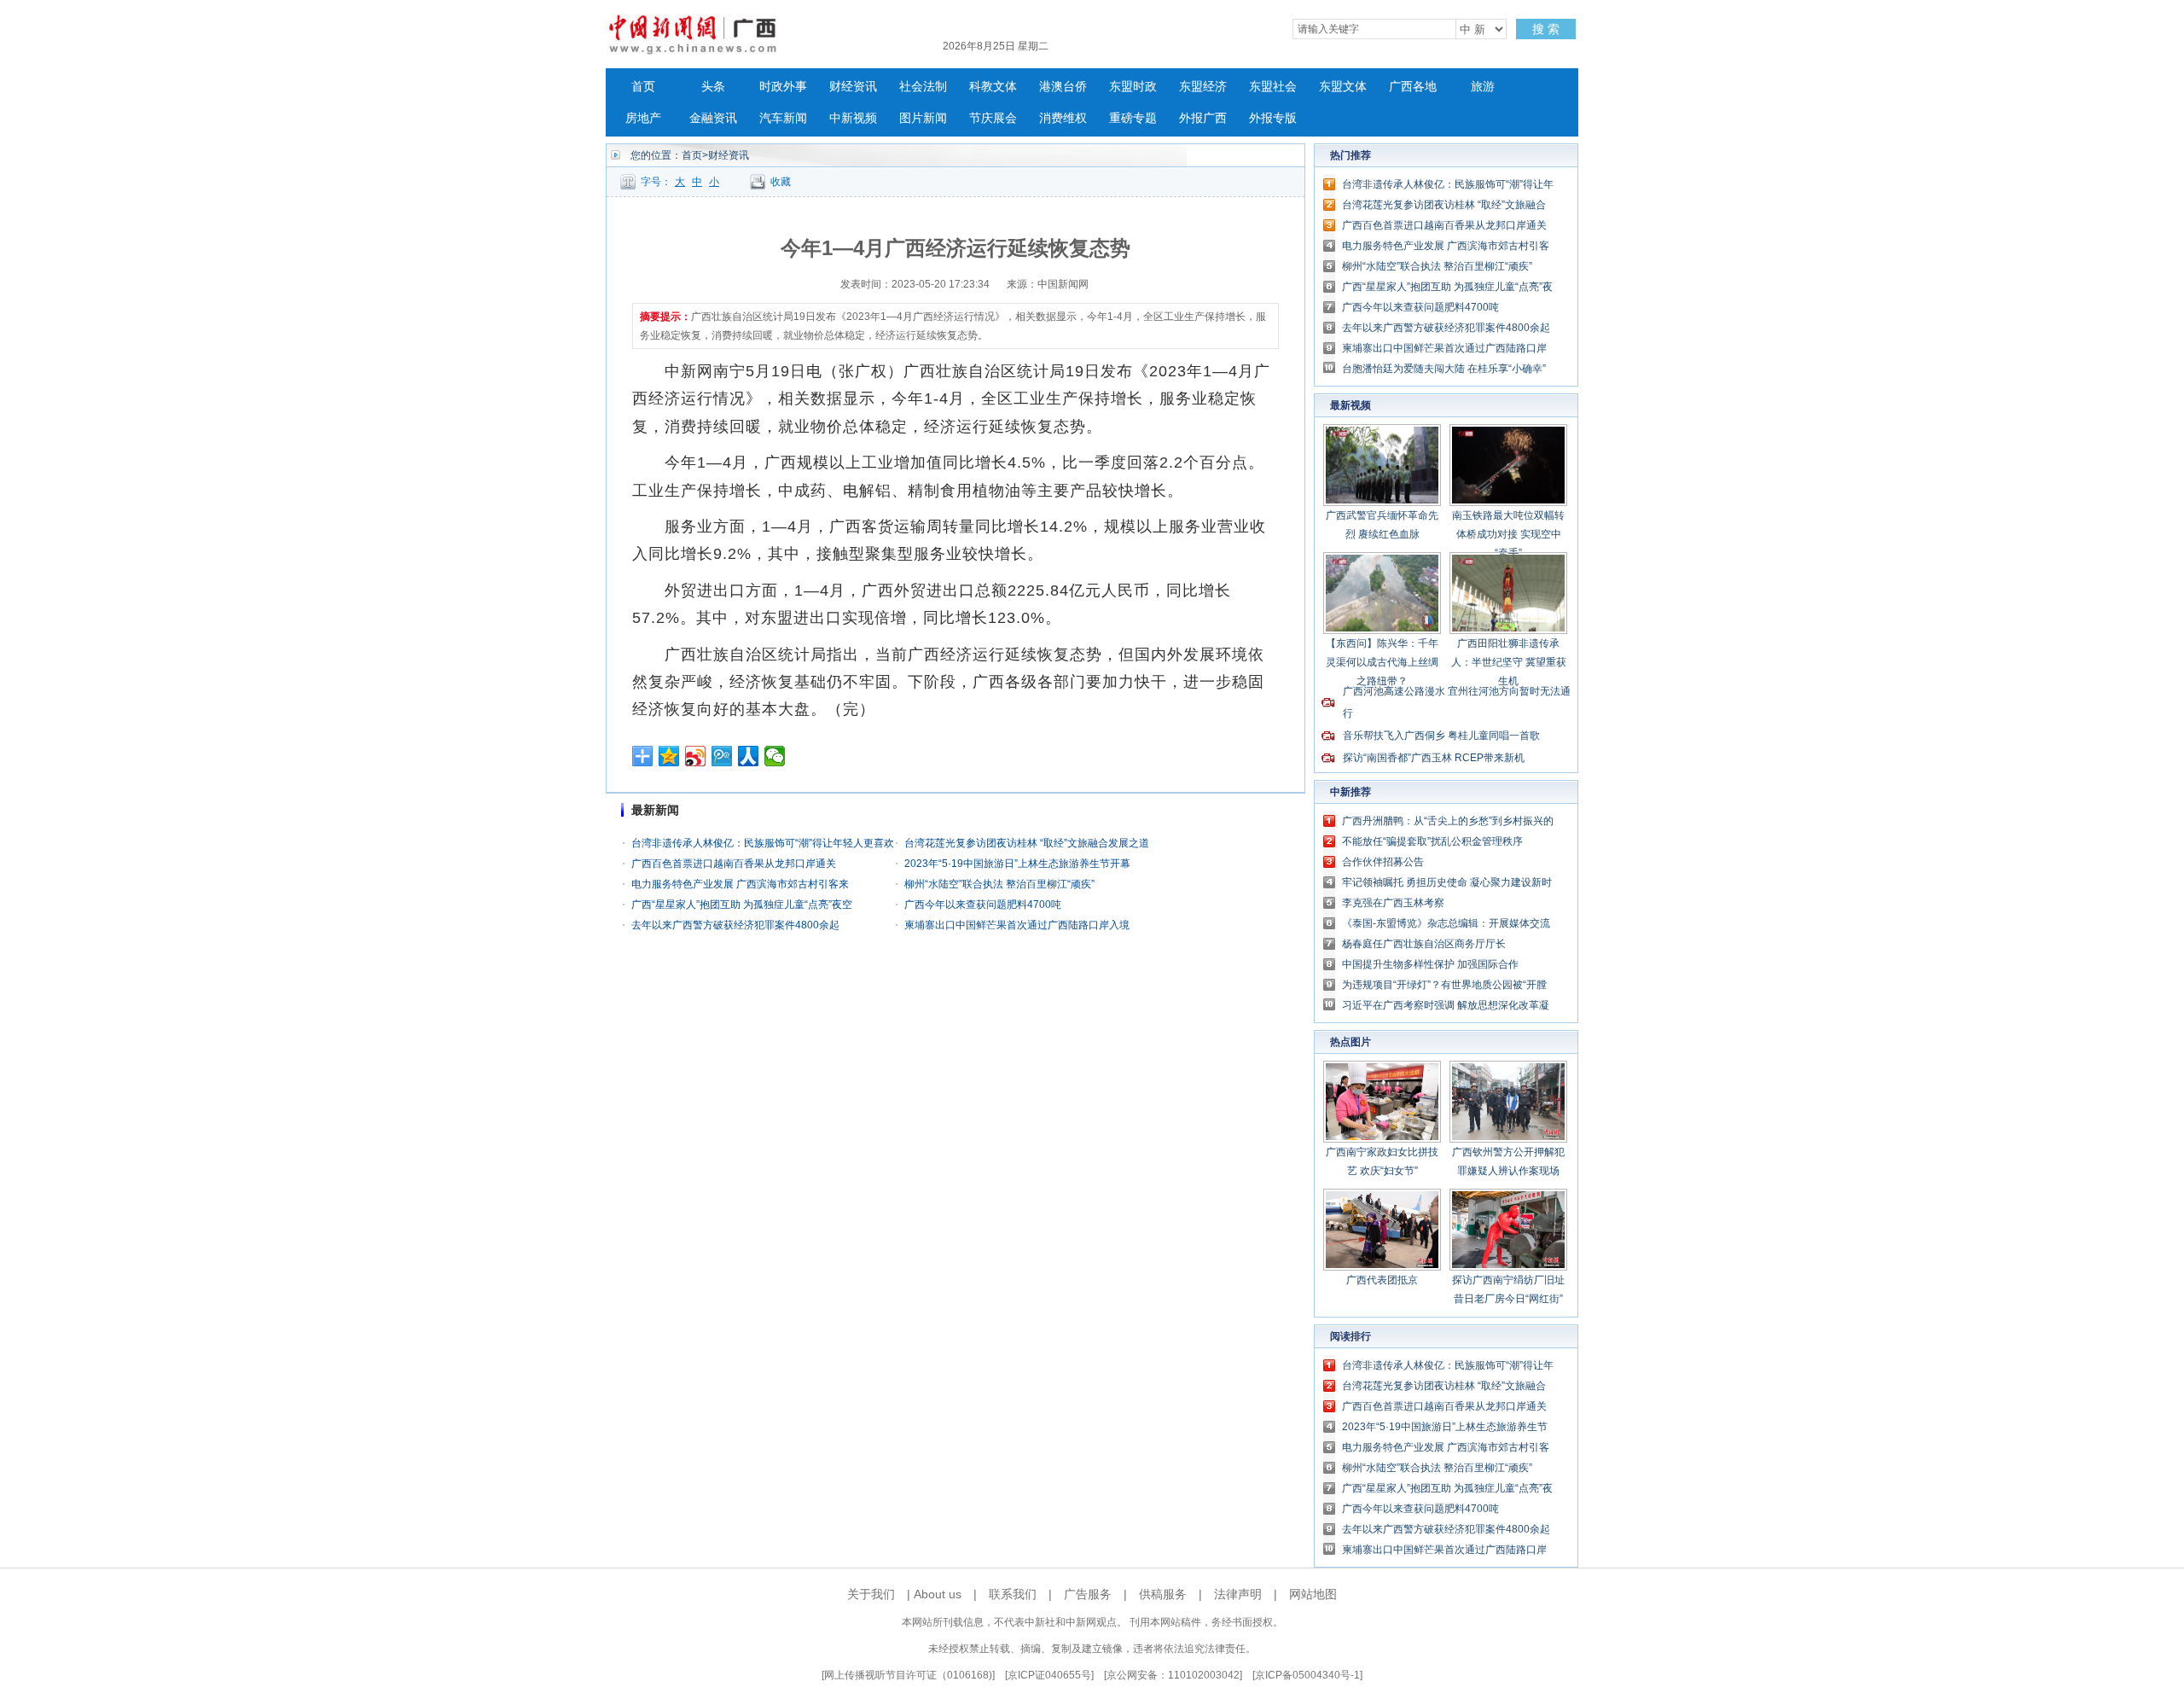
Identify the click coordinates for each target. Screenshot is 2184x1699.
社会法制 (923, 87)
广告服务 (1088, 1594)
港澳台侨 (1063, 87)
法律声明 (1238, 1594)
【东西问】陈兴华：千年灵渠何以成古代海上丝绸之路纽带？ (1382, 662)
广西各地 (1413, 87)
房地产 (643, 118)
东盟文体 (1343, 87)
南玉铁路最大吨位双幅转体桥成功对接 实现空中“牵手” (1508, 534)
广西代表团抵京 (1382, 1280)
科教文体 (993, 87)
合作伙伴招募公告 (1383, 862)
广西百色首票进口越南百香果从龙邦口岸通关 (734, 864)
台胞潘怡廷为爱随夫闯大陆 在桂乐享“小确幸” (1444, 369)
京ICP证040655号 (1049, 1675)
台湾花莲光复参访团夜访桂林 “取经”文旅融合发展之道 (1027, 843)
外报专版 (1273, 118)
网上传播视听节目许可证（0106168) (908, 1675)
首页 (643, 87)
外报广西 (1203, 118)
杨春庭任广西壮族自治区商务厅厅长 (1424, 944)
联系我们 (1013, 1594)
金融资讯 (713, 118)
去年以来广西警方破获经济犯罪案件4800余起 (735, 925)
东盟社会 (1273, 87)
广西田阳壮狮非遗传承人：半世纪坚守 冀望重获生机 (1509, 662)
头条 (713, 87)
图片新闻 (923, 118)
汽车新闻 (783, 118)
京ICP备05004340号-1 (1307, 1675)
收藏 (781, 182)
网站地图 (1313, 1594)
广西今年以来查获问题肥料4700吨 (983, 905)
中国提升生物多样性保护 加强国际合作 (1430, 964)
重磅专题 (1133, 118)
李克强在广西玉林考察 (1393, 903)
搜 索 (1546, 29)
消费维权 (1063, 118)
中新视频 (853, 118)
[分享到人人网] (749, 756)
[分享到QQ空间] (669, 756)
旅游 (1483, 87)
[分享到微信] (775, 756)
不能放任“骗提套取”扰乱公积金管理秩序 (1432, 841)
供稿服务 (1163, 1594)
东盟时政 (1133, 87)
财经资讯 (853, 87)
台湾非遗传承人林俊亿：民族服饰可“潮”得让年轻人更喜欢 (763, 843)
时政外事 (783, 87)
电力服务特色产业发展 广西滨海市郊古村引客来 (740, 884)
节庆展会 (993, 118)
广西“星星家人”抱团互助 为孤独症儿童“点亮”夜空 (742, 905)
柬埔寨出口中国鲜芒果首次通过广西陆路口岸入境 (1017, 925)
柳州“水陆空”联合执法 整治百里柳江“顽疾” (999, 884)
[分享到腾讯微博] (722, 756)
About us (938, 1594)
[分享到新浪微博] (696, 756)
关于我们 (871, 1594)
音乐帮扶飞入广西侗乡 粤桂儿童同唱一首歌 (1441, 736)
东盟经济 (1203, 87)
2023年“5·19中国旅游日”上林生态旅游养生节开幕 (1017, 864)
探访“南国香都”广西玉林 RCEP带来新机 (1434, 758)
